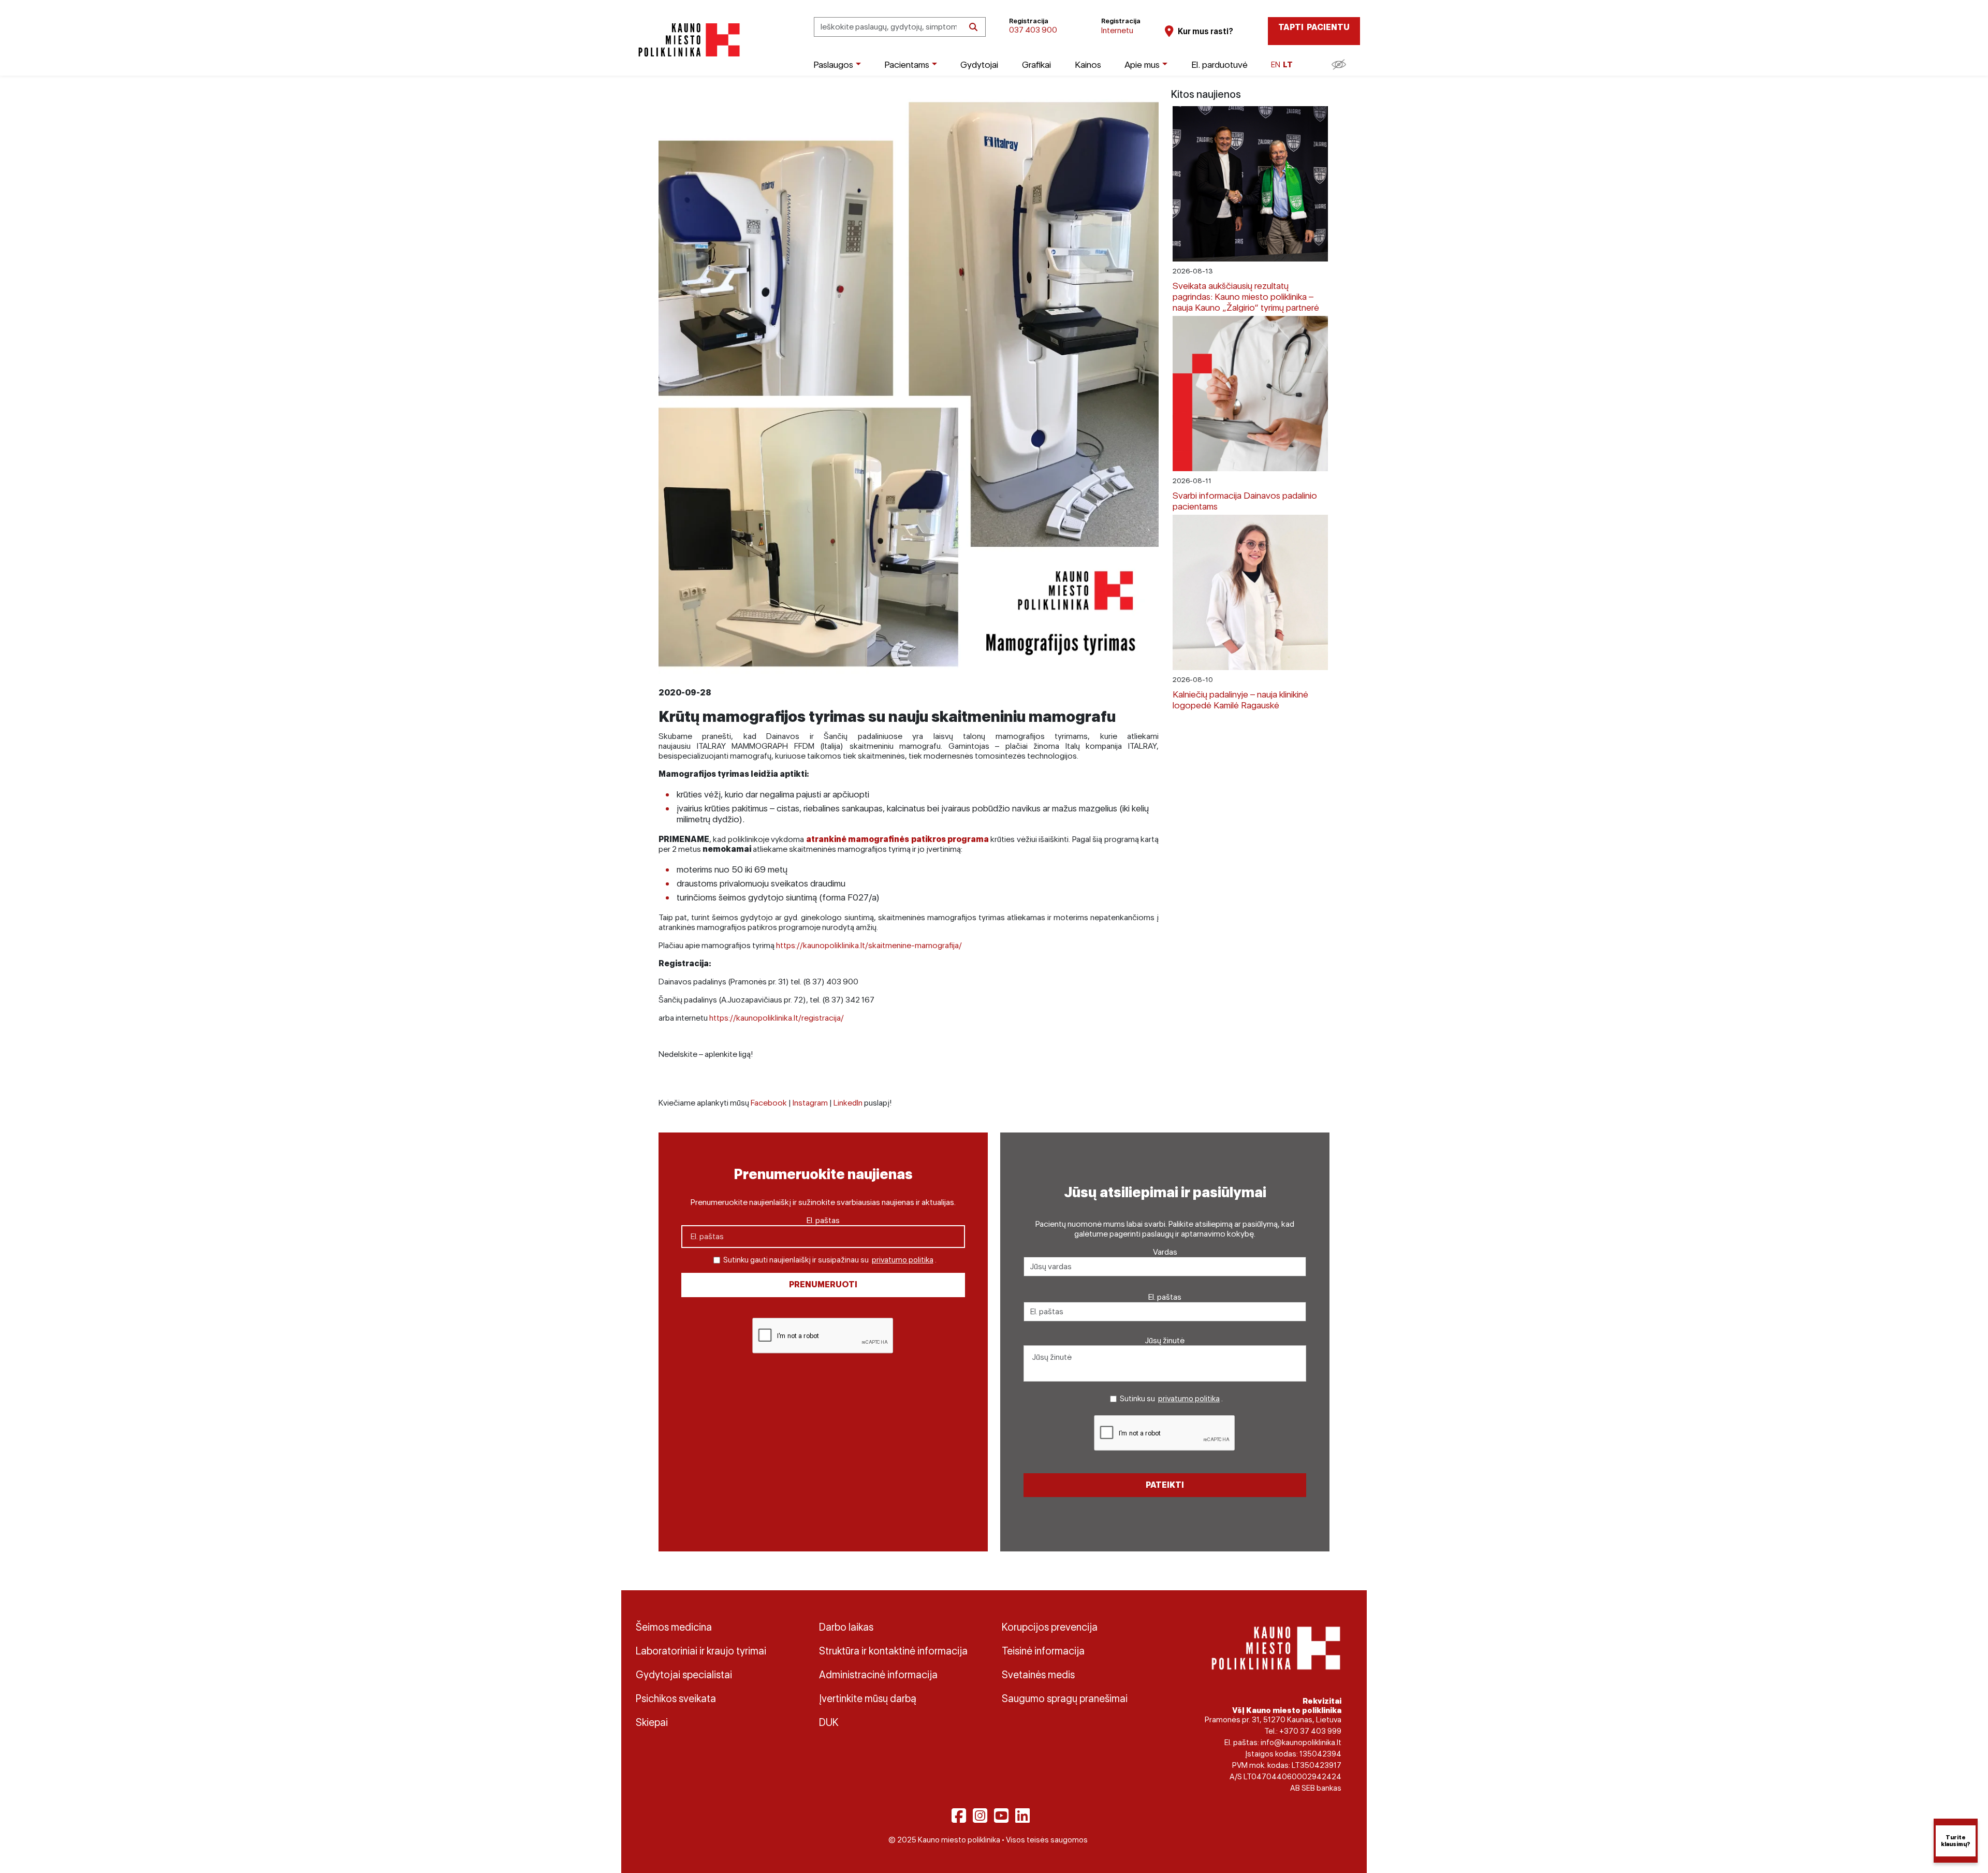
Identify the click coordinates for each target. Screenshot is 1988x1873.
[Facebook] (959, 1816)
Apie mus (1142, 64)
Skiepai (652, 1722)
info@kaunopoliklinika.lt (1301, 1743)
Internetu (1117, 30)
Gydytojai (979, 64)
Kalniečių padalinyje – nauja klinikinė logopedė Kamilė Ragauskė (1240, 700)
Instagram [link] (810, 1103)
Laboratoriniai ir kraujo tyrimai (701, 1651)
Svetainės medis (1038, 1675)
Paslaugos (833, 64)
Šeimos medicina (674, 1627)
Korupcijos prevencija (1050, 1627)
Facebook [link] (769, 1103)
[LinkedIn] (1022, 1816)
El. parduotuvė (1219, 64)
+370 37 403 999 (1310, 1731)
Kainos (1088, 64)
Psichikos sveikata (676, 1698)
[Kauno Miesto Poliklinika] (687, 40)
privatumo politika (903, 1260)
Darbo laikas (846, 1627)
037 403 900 (1033, 30)
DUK (829, 1722)
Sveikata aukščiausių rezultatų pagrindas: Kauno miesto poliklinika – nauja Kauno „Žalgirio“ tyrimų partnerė (1246, 296)
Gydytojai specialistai (684, 1675)
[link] (897, 839)
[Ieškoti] (973, 27)
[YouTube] (1001, 1816)
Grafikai (1036, 64)
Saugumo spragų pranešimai (1065, 1698)
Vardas (1165, 1252)
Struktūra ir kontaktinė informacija (893, 1651)
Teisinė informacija (1043, 1651)
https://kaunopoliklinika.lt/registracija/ (777, 1018)
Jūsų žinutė (1165, 1340)
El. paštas (823, 1220)
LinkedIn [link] (848, 1103)
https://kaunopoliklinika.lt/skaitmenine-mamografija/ (869, 945)
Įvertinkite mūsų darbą (868, 1698)
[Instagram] (980, 1816)
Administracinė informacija (878, 1675)
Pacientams (907, 64)
